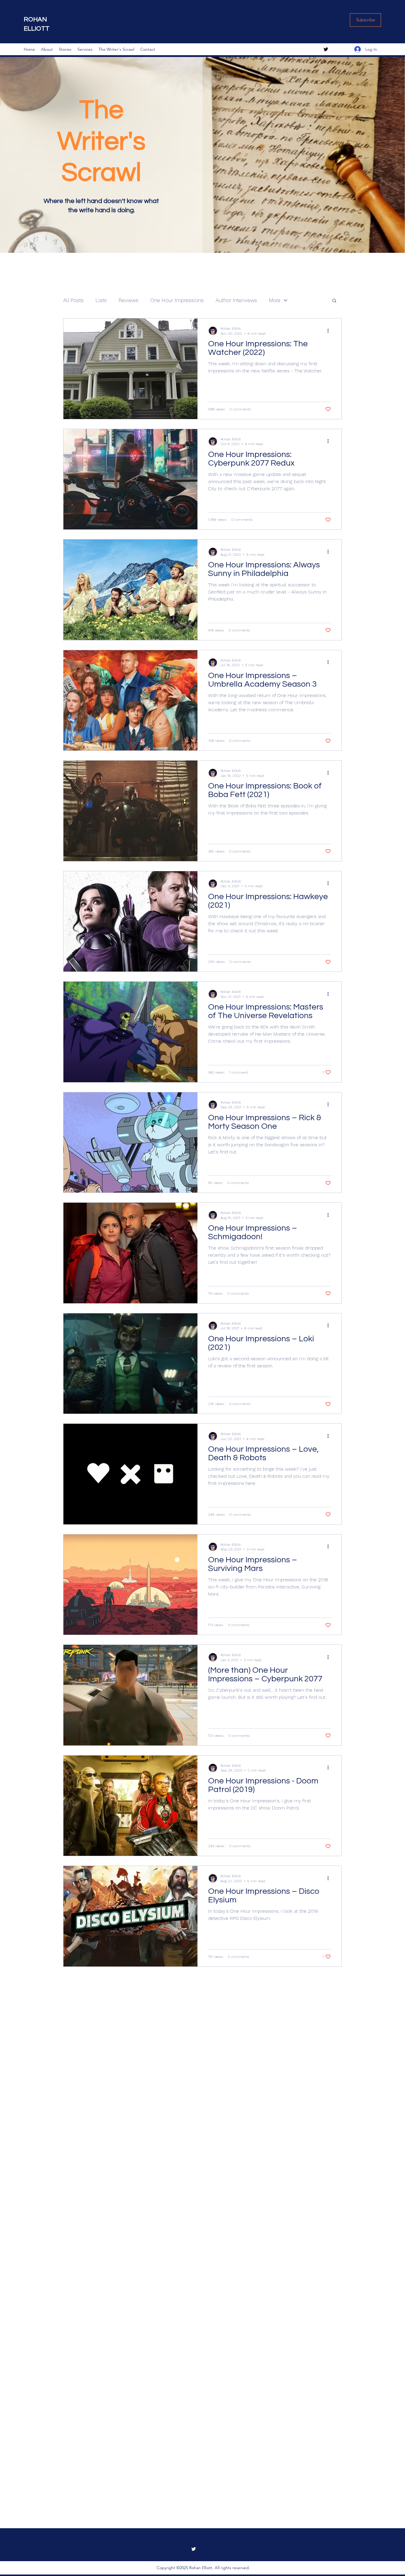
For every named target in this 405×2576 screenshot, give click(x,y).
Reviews (129, 300)
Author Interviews (236, 300)
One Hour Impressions (177, 300)
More (275, 300)
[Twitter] (326, 49)
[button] (334, 301)
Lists (101, 300)
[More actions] (330, 331)
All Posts (73, 300)
